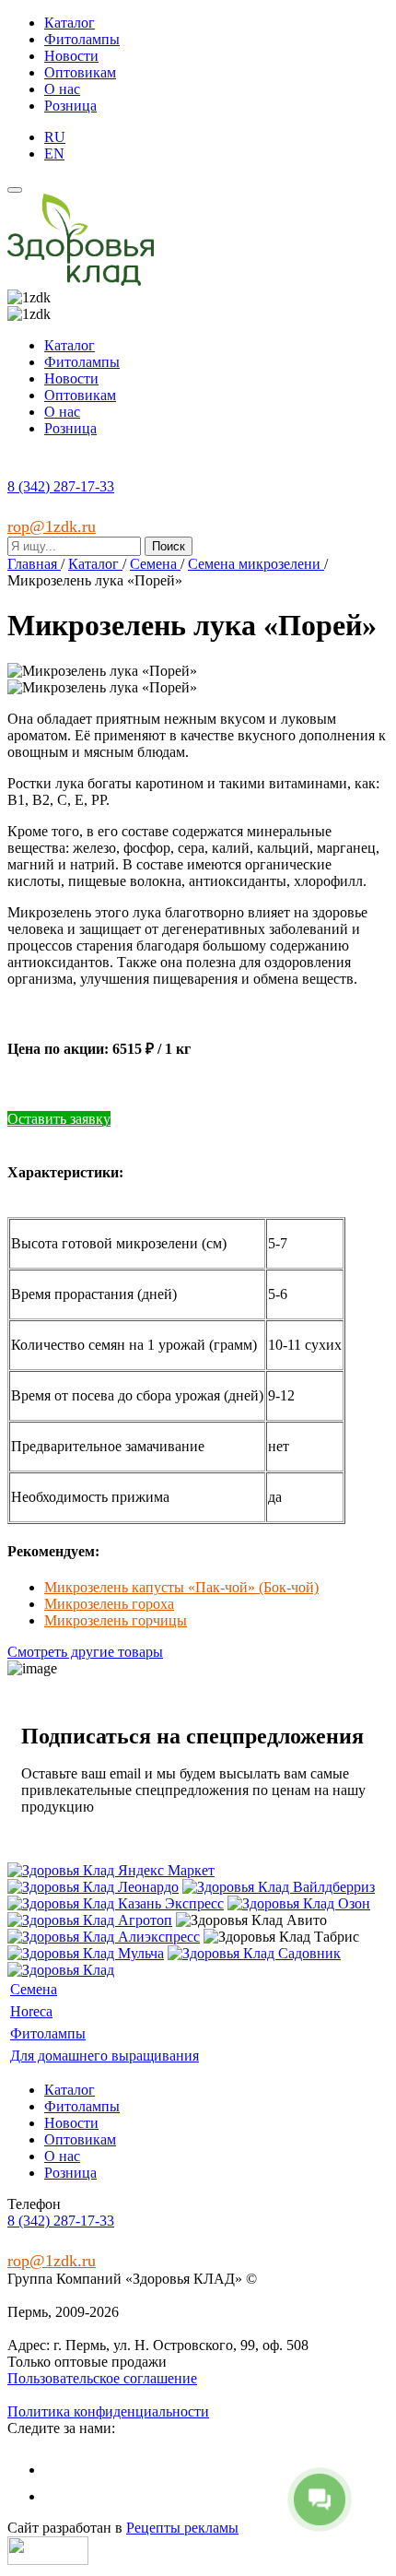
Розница (70, 106)
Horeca (31, 2011)
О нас (62, 89)
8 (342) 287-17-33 (61, 486)
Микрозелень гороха (109, 1604)
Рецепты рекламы (182, 2528)
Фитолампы (82, 39)
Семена (34, 1989)
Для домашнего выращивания (105, 2056)
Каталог (70, 23)
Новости (71, 56)
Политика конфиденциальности (108, 2411)
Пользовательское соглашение (102, 2378)
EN (54, 154)
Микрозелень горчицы (116, 1620)
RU (55, 137)
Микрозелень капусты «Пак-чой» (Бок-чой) (181, 1587)
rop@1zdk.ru (52, 526)
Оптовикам (80, 72)
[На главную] (81, 281)
